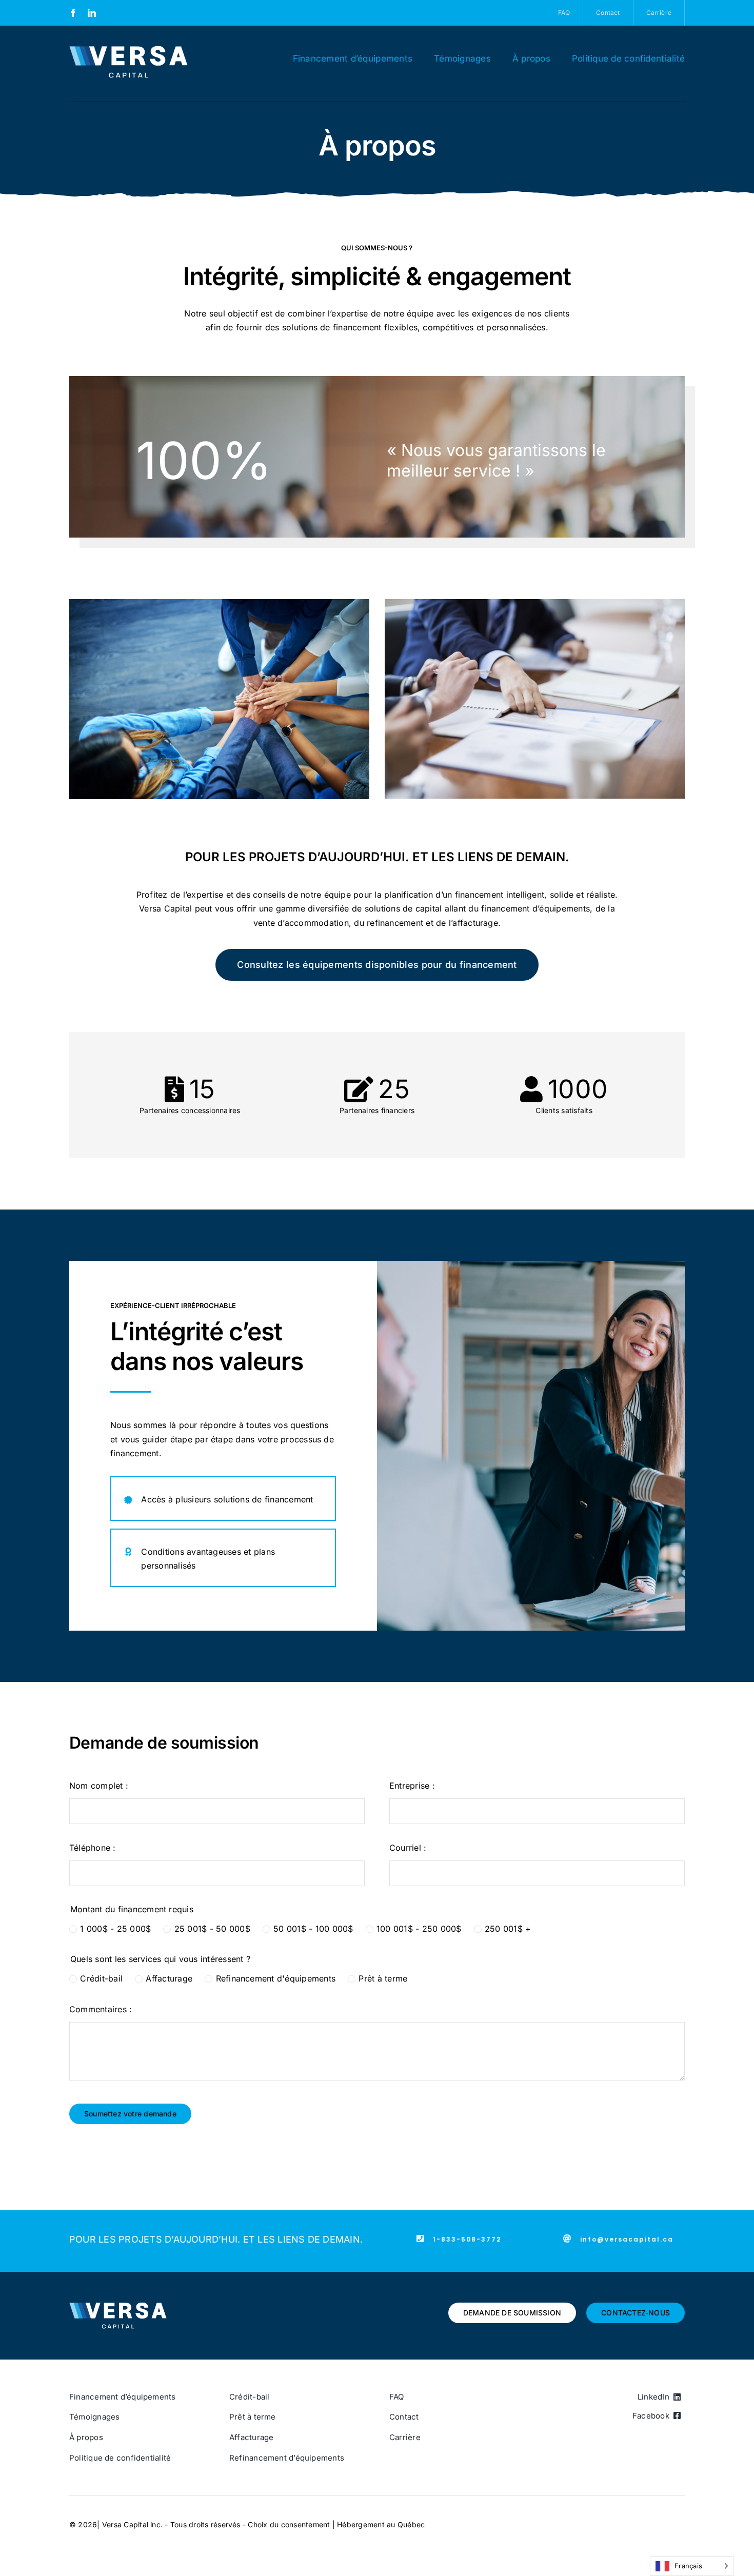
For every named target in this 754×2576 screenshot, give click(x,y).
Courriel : (408, 1848)
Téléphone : (93, 1848)
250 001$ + (508, 1929)
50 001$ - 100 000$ (313, 1929)
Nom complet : (99, 1786)
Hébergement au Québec (381, 2524)
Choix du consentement (289, 2524)
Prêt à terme (383, 1978)
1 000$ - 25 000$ (115, 1929)
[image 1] (128, 50)
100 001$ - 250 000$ (419, 1929)
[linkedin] (92, 13)
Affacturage (169, 1978)
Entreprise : (412, 1786)
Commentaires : (101, 2009)
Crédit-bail (101, 1978)
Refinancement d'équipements (276, 1978)
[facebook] (73, 13)
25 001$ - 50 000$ (212, 1929)
